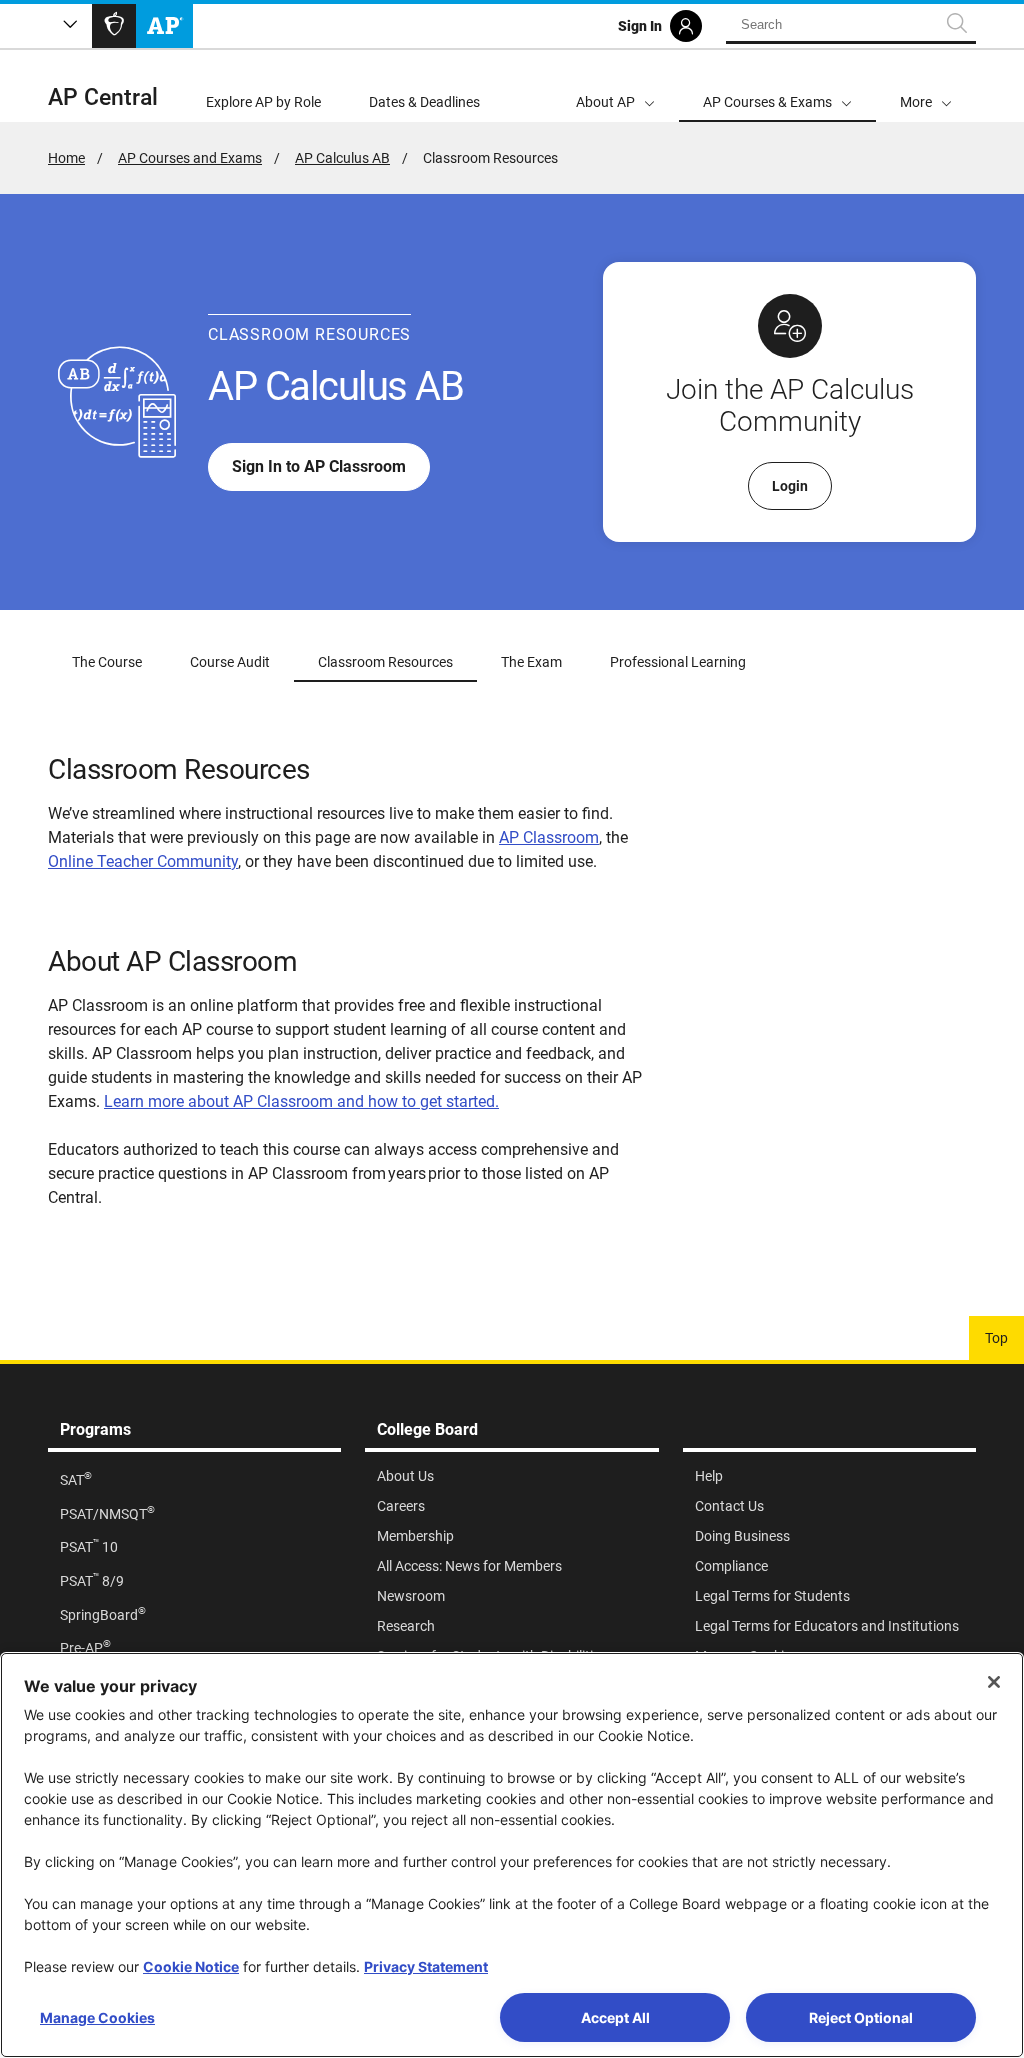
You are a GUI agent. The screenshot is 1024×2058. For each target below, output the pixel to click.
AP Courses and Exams (190, 158)
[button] (926, 86)
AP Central (103, 97)
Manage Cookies (97, 2017)
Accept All (615, 2017)
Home (66, 158)
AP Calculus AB (342, 158)
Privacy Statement (426, 1966)
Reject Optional (861, 2017)
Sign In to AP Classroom (319, 466)
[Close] (994, 1682)
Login (790, 486)
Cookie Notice (191, 1966)
